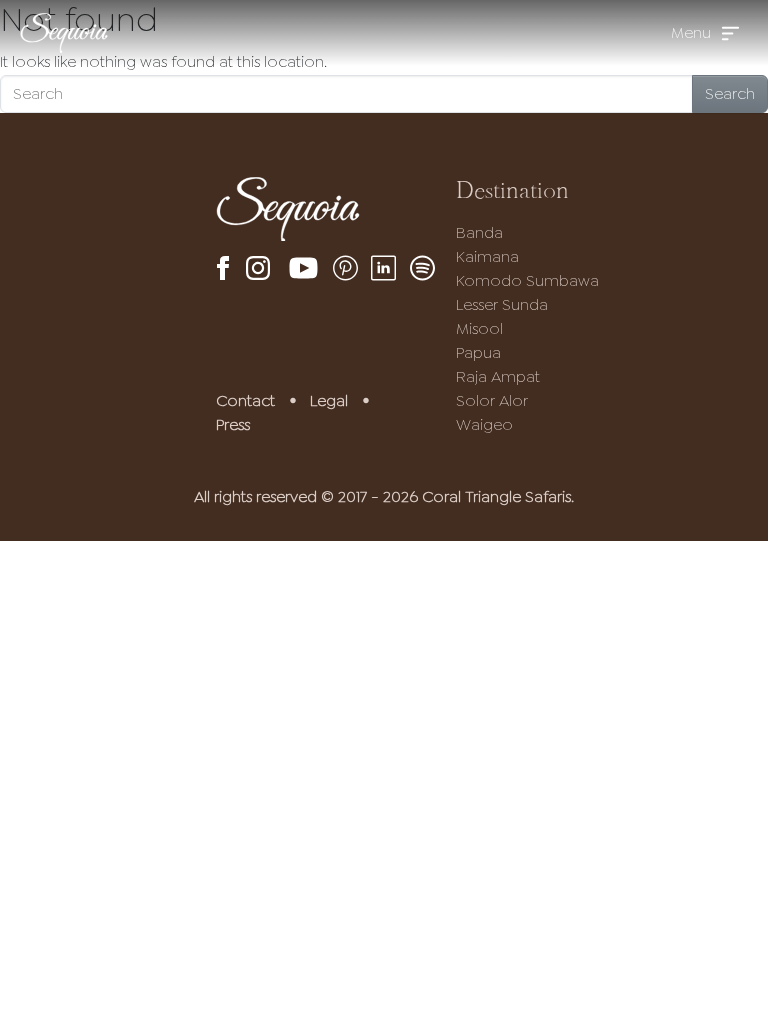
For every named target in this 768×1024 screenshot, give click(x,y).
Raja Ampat (498, 376)
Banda (479, 232)
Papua (478, 352)
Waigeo (484, 424)
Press (233, 424)
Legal (329, 400)
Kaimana (487, 256)
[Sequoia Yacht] (64, 33)
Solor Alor (492, 400)
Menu (691, 32)
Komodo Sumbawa (527, 280)
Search (730, 93)
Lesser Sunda (502, 304)
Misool (479, 328)
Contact (245, 400)
